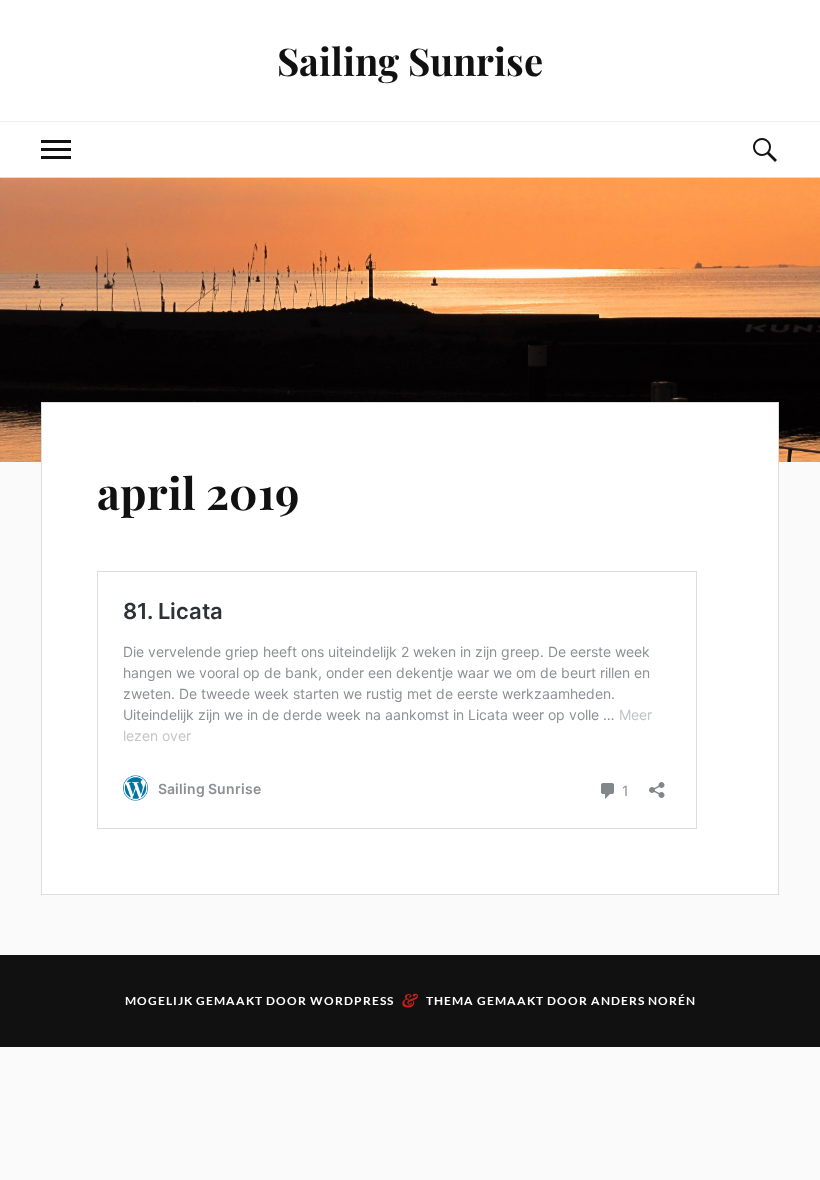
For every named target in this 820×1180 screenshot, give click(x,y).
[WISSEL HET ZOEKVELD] (764, 149)
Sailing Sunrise (410, 60)
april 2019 (198, 491)
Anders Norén (643, 1000)
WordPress (352, 1000)
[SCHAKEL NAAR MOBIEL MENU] (56, 149)
